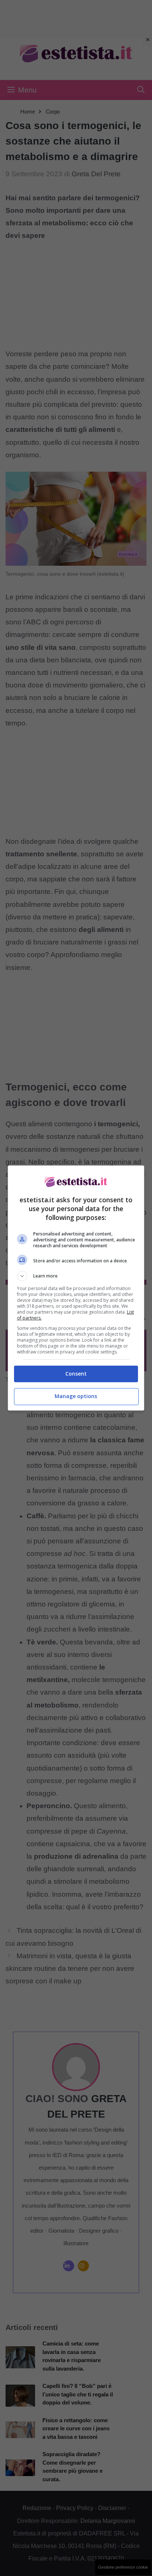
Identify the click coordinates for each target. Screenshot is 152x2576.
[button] (76, 1276)
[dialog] (76, 1288)
